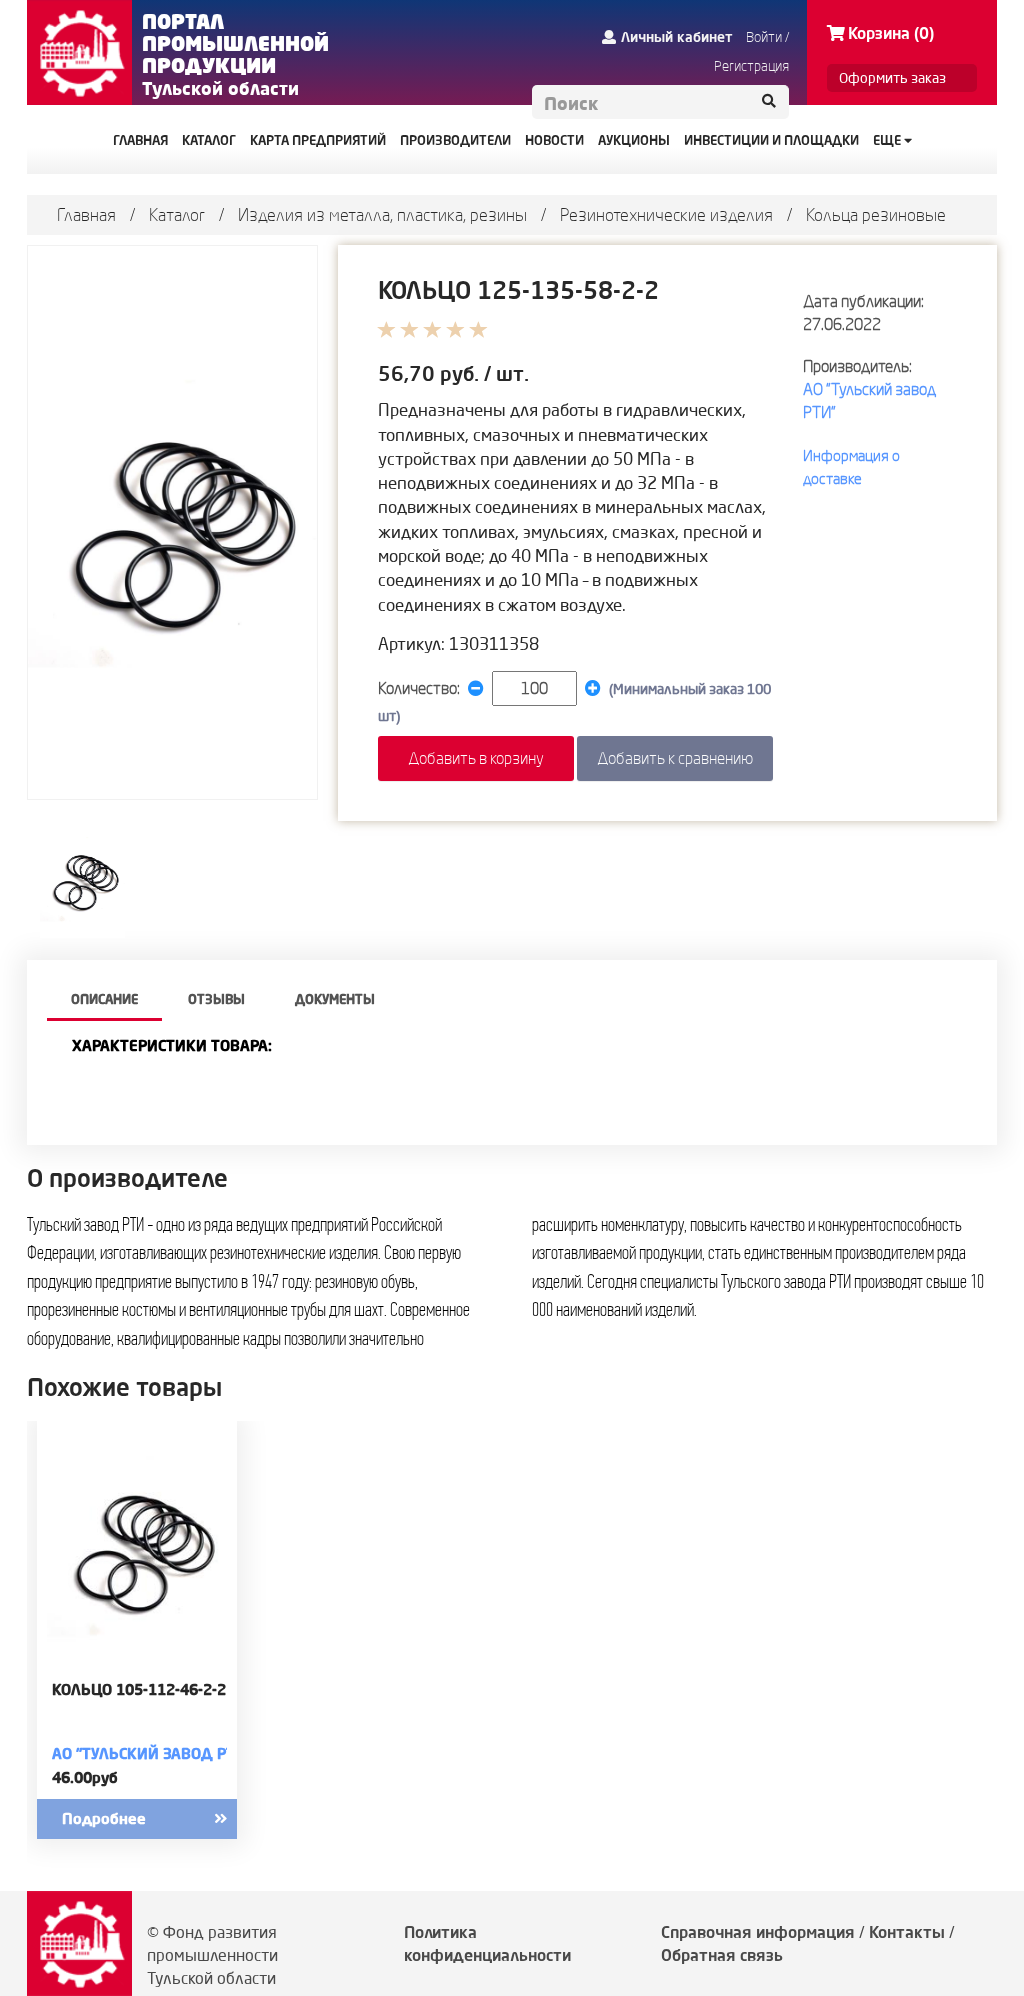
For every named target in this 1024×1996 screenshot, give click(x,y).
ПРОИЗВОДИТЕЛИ (455, 140)
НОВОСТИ (554, 140)
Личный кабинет (677, 37)
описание (104, 999)
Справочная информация (758, 1932)
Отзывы (216, 999)
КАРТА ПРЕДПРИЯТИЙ (318, 140)
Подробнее (104, 1818)
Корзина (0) (891, 33)
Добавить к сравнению (675, 758)
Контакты (907, 1932)
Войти (764, 37)
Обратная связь (722, 1955)
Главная (86, 214)
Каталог (177, 214)
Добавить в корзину (476, 758)
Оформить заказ (892, 78)
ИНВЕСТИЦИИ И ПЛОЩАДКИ (771, 140)
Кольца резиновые (876, 214)
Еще (888, 140)
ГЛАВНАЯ (140, 140)
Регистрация (751, 66)
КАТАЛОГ (209, 140)
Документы (335, 999)
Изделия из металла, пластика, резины (382, 214)
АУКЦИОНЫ (634, 140)
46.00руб (85, 1777)
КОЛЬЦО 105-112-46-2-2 (139, 1690)
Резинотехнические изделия (666, 214)
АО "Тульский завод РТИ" (152, 1753)
